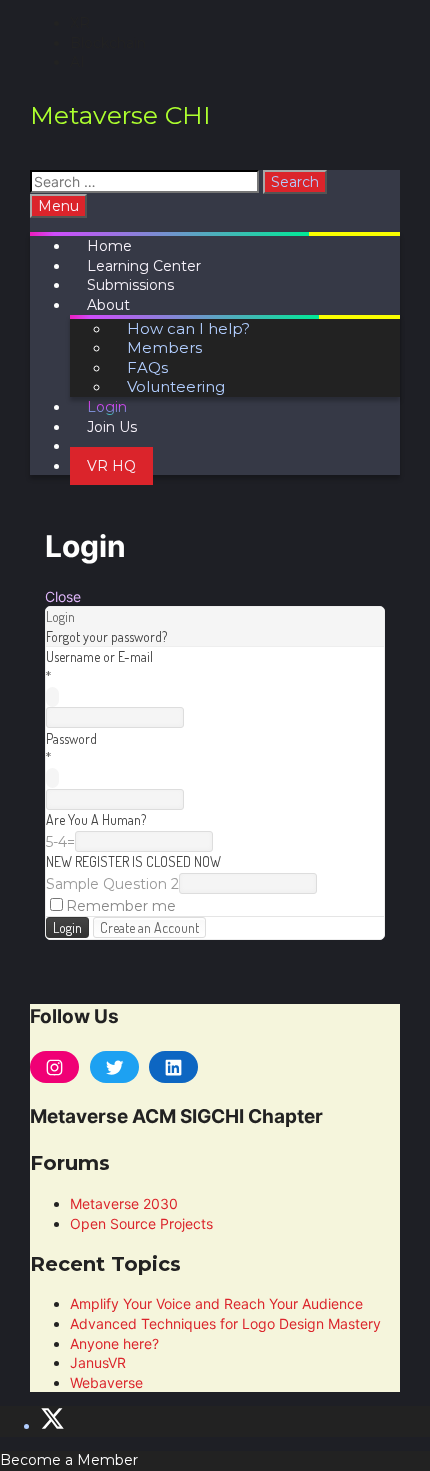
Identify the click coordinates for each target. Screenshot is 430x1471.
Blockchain (108, 43)
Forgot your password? (106, 636)
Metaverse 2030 (124, 1203)
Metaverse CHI (120, 115)
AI (77, 62)
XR (80, 23)
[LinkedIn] (173, 1067)
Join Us (112, 427)
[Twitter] (114, 1067)
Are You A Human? (96, 819)
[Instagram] (54, 1067)
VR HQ (111, 466)
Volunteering (176, 386)
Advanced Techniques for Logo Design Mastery (225, 1323)
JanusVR (98, 1362)
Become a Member (69, 1460)
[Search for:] (146, 181)
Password (71, 738)
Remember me (121, 906)
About (108, 305)
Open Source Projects (141, 1223)
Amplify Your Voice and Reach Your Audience (216, 1303)
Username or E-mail (99, 656)
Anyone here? (114, 1343)
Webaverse (106, 1382)
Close (63, 596)
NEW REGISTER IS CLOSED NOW (133, 861)
